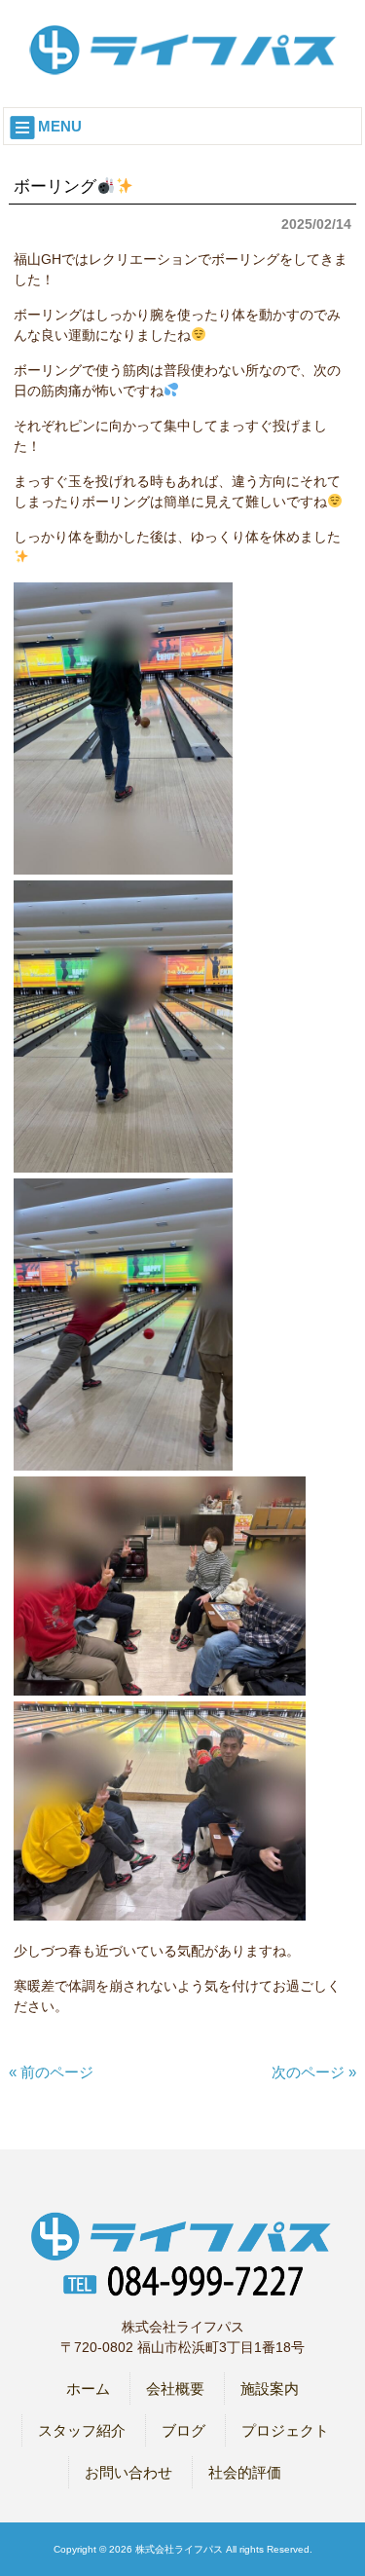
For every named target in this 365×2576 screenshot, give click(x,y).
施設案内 (270, 2389)
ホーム (88, 2389)
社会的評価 (245, 2472)
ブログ (183, 2430)
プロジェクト (285, 2430)
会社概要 (175, 2389)
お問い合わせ (128, 2472)
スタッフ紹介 (82, 2430)
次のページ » (314, 2072)
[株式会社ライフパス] (183, 69)
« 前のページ (51, 2072)
